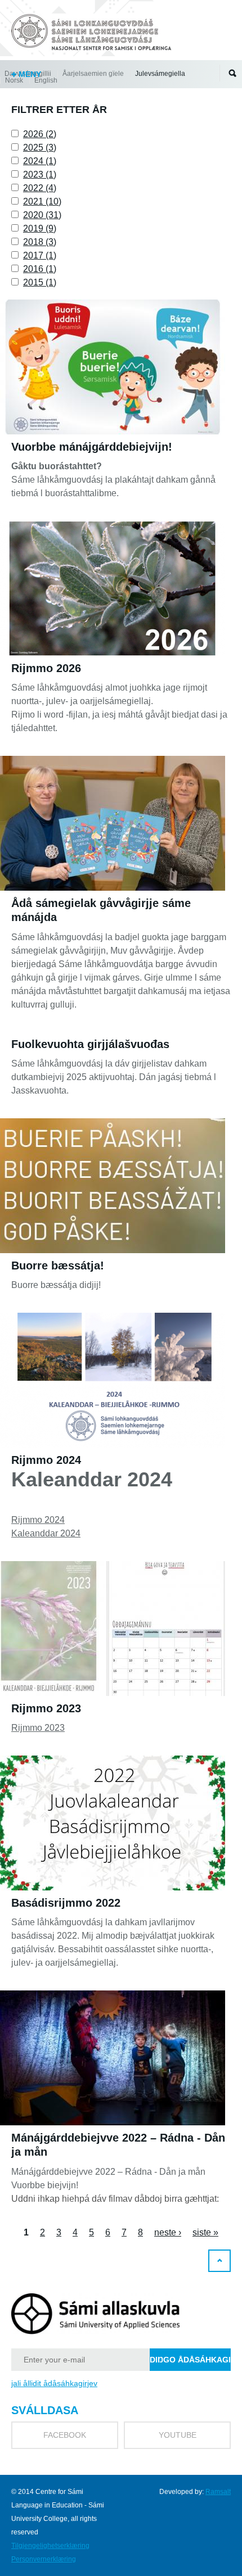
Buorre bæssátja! (58, 1266)
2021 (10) (42, 201)
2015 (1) (40, 282)
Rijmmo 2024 (46, 1460)
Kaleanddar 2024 (46, 1533)
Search (232, 73)
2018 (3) (40, 242)
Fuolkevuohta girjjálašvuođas (90, 1044)
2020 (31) (42, 215)
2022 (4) (40, 188)
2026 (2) (40, 134)
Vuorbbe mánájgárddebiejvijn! (92, 447)
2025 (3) (40, 148)
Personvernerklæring (44, 2559)
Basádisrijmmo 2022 (66, 1903)
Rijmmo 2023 (46, 1708)
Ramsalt (218, 2492)
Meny (29, 74)
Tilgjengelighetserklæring (50, 2546)
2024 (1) (40, 161)
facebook (65, 2435)
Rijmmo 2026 (46, 668)
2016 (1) (40, 269)
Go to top (219, 2261)
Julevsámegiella (160, 74)
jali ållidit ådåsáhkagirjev (54, 2383)
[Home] (93, 34)
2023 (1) (40, 174)
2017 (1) (40, 255)
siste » (205, 2232)
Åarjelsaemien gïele (93, 74)
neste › (168, 2232)
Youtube (178, 2435)
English (46, 80)
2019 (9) (40, 228)
